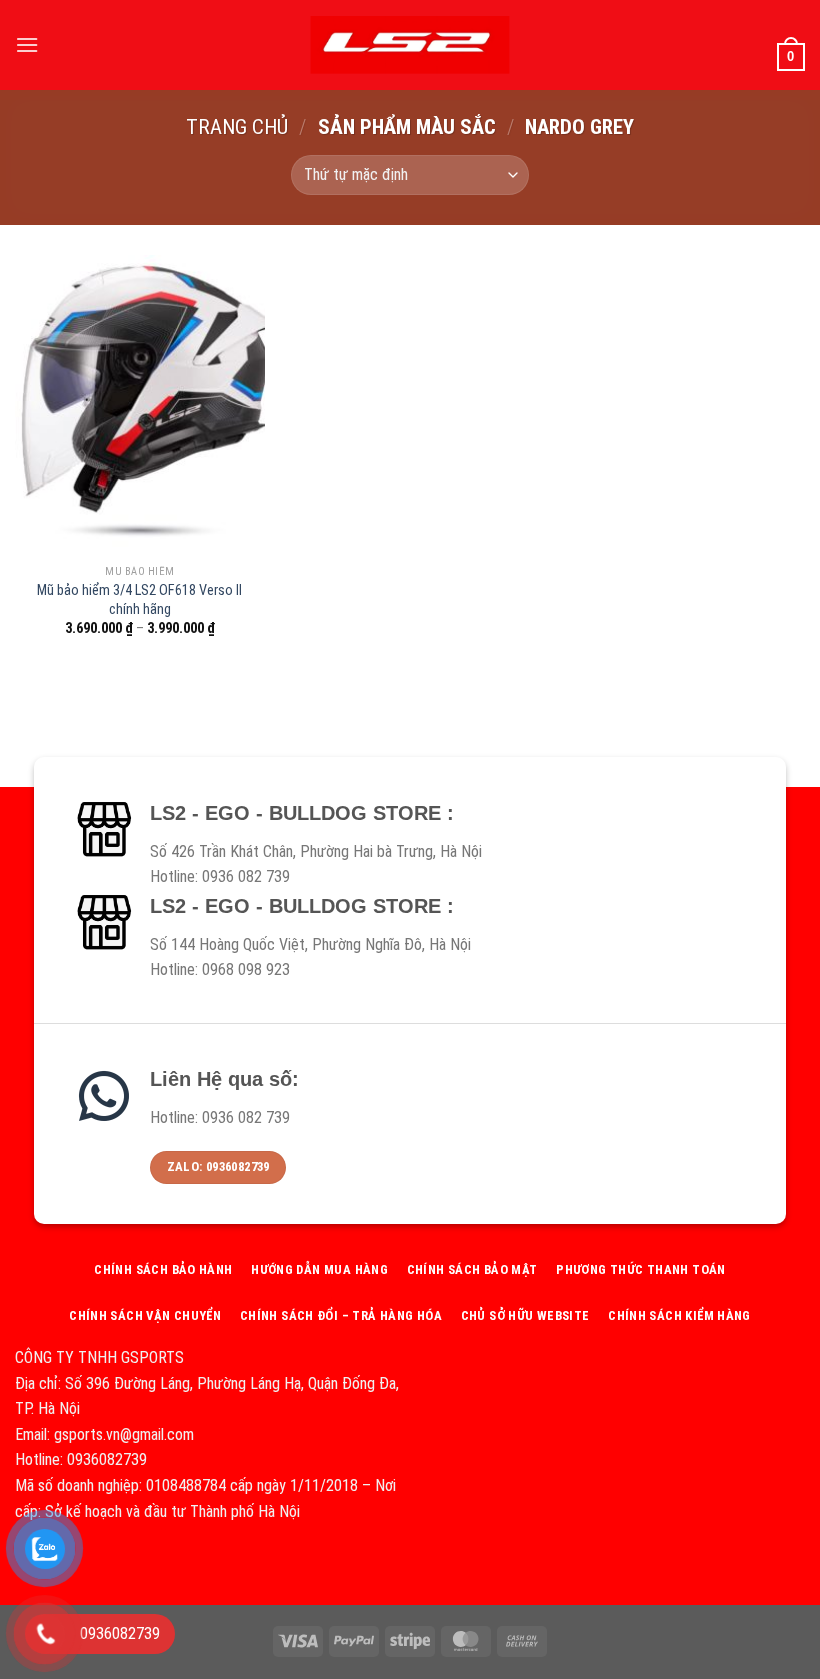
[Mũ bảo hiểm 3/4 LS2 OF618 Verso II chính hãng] (140, 405)
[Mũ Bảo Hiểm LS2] (410, 45)
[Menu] (27, 44)
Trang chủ (237, 127)
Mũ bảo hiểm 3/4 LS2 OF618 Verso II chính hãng (139, 600)
